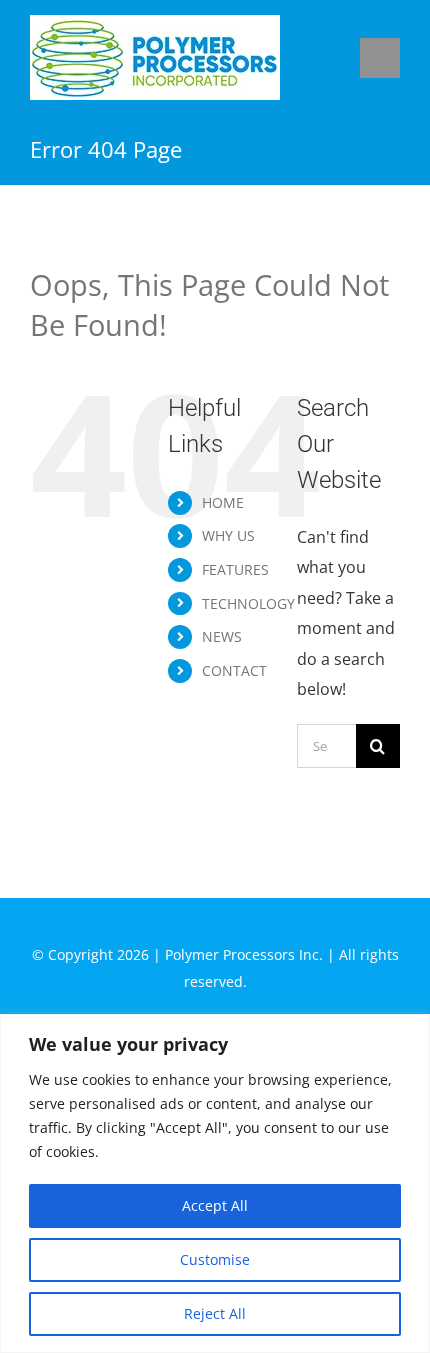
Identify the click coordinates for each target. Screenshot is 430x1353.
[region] (215, 1183)
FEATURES (235, 569)
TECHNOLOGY (248, 603)
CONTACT (234, 670)
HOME (223, 502)
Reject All (215, 1313)
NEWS (222, 636)
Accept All (215, 1205)
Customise (215, 1259)
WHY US (228, 535)
